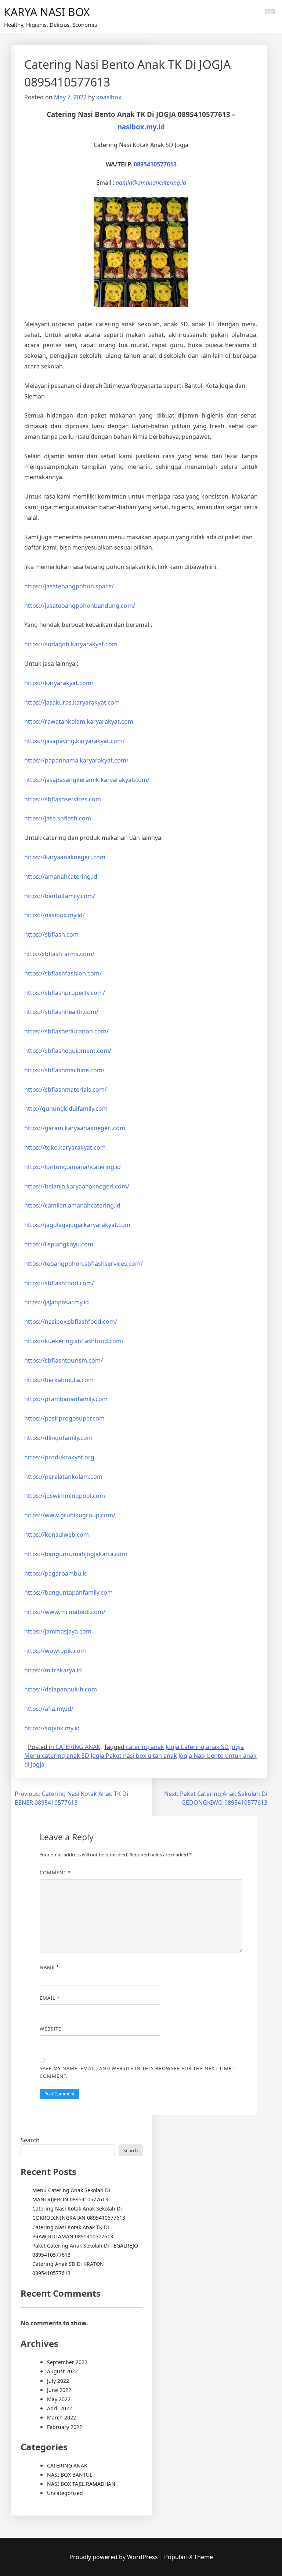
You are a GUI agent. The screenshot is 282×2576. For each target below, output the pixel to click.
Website (50, 2029)
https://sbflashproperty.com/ (65, 993)
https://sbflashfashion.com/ (63, 973)
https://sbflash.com (51, 934)
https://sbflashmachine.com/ (64, 1070)
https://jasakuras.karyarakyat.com (72, 702)
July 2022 (58, 2381)
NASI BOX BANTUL (70, 2475)
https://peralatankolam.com (63, 1477)
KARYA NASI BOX (47, 12)
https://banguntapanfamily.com (68, 1592)
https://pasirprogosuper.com (64, 1418)
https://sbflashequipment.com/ (68, 1051)
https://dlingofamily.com (58, 1438)
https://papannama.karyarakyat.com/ (76, 760)
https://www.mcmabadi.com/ (65, 1612)
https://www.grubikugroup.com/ (70, 1515)
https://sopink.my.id (52, 1728)
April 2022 (59, 2408)
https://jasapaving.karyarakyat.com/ (75, 741)
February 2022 (65, 2427)
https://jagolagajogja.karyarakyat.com (77, 1225)
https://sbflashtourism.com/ (64, 1360)
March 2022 (62, 2417)
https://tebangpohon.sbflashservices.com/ (84, 1264)
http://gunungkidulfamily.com (66, 1109)
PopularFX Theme (189, 2557)
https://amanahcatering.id (61, 877)
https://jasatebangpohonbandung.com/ (80, 606)
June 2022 (59, 2390)
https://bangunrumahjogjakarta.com (76, 1554)
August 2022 (62, 2371)
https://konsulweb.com (57, 1535)
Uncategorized (65, 2493)
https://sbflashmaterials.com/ (66, 1089)
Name (49, 1967)
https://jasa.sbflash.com (58, 818)
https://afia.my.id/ (49, 1709)
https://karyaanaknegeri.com (65, 857)
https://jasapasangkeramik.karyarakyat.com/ (87, 780)
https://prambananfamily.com (66, 1399)
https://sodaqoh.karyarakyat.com (71, 644)
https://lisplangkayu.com (59, 1244)
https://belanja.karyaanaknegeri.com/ (77, 1186)
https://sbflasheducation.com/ (66, 1031)
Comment (55, 1873)
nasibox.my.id (141, 127)
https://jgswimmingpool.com (65, 1496)
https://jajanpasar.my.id (57, 1302)
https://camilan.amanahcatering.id (72, 1205)
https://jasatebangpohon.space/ (69, 586)
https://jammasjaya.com (58, 1631)
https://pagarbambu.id (56, 1573)
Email (50, 1998)
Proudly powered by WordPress (114, 2557)
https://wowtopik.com (55, 1651)
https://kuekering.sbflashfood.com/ (74, 1341)
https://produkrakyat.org (59, 1457)
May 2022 (59, 2399)
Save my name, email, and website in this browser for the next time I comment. (137, 2072)
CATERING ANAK (78, 1747)
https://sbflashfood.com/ (59, 1283)
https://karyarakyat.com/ (59, 683)
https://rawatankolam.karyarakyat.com (79, 721)
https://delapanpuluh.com (61, 1689)
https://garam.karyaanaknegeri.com (75, 1128)
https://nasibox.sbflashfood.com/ (71, 1322)
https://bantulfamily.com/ (60, 896)
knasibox (109, 97)
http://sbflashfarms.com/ (59, 954)
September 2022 (67, 2362)
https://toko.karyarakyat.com (65, 1147)
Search (30, 2140)
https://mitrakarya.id (53, 1670)
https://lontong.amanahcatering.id (73, 1167)
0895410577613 (155, 164)
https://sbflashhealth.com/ (61, 1012)
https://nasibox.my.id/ (55, 915)
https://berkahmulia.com (59, 1380)
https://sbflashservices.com (63, 799)
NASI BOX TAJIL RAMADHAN (81, 2484)
